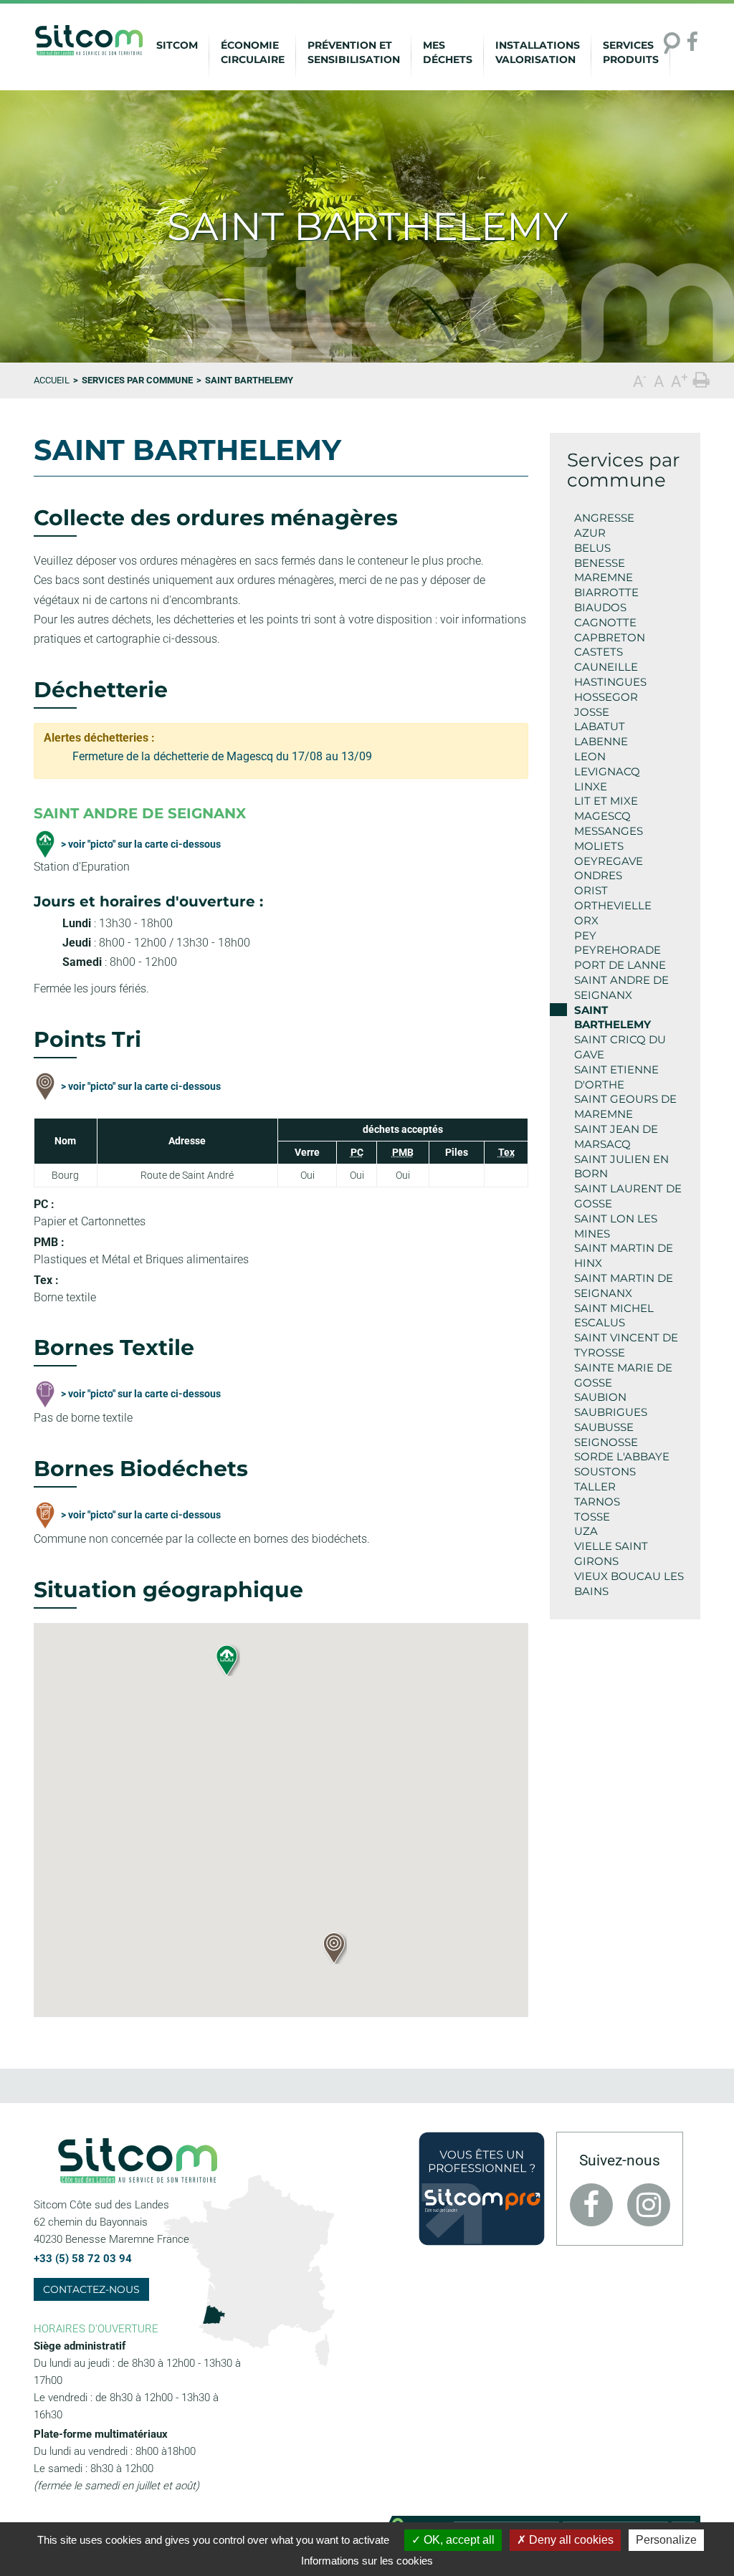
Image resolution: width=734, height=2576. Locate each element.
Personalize (666, 2540)
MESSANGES (609, 831)
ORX (586, 920)
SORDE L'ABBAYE (622, 1456)
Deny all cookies (570, 2540)
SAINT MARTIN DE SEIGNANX (624, 1285)
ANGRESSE (604, 518)
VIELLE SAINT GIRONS (611, 1553)
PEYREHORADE (618, 950)
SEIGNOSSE (606, 1442)
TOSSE (592, 1517)
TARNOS (597, 1502)
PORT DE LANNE (620, 965)
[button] (334, 1948)
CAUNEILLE (606, 667)
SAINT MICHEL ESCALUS (614, 1316)
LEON (590, 756)
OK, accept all (458, 2540)
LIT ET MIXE (606, 801)
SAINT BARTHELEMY (613, 1018)
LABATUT (600, 726)
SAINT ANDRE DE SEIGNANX (621, 987)
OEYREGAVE (609, 861)
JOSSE (592, 712)
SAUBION (600, 1397)
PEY (585, 935)
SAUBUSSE (604, 1427)
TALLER (595, 1486)
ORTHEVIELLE (613, 905)
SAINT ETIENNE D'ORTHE (616, 1077)
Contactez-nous (91, 2289)
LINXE (591, 786)
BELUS (592, 548)
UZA (586, 1531)
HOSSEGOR (606, 697)
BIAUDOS (600, 607)
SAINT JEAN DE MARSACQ (616, 1136)
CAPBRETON (610, 637)
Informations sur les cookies (367, 2561)
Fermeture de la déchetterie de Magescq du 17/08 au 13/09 (222, 756)
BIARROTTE (606, 592)
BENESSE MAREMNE (604, 570)
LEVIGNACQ (607, 771)
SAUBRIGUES (611, 1412)
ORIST (591, 890)
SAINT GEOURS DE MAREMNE (625, 1106)
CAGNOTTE (605, 622)
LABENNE (601, 741)
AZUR (590, 533)
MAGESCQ (602, 816)
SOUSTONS (605, 1471)
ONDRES (598, 875)
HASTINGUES (610, 682)
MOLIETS (599, 846)
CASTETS (599, 652)
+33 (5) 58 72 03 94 (83, 2259)
